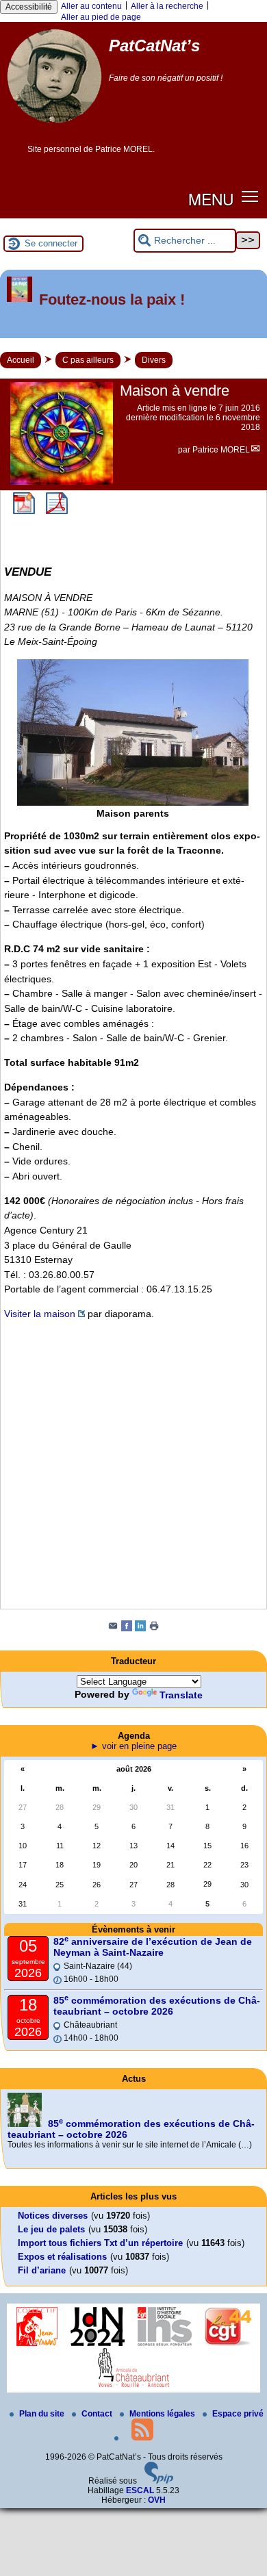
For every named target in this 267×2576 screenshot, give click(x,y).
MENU (211, 199)
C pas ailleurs (88, 360)
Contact (98, 2414)
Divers (154, 360)
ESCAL (140, 2490)
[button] (250, 196)
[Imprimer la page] (154, 1629)
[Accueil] (54, 128)
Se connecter (51, 243)
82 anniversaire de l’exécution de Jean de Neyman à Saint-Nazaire (153, 1947)
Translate (181, 1695)
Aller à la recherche (167, 6)
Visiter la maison (40, 1314)
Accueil (21, 360)
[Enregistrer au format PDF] (24, 511)
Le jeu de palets (51, 2229)
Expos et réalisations (62, 2257)
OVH (157, 2500)
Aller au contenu (91, 6)
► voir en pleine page (133, 1746)
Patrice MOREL (221, 450)
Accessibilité (29, 7)
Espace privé (238, 2414)
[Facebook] (127, 1629)
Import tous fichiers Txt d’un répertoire (100, 2243)
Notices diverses (53, 2216)
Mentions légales (163, 2414)
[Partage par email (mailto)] (113, 1629)
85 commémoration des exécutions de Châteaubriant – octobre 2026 (157, 2006)
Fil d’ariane (42, 2270)
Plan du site (43, 2414)
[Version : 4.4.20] (159, 2481)
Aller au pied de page (101, 17)
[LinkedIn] (140, 1629)
